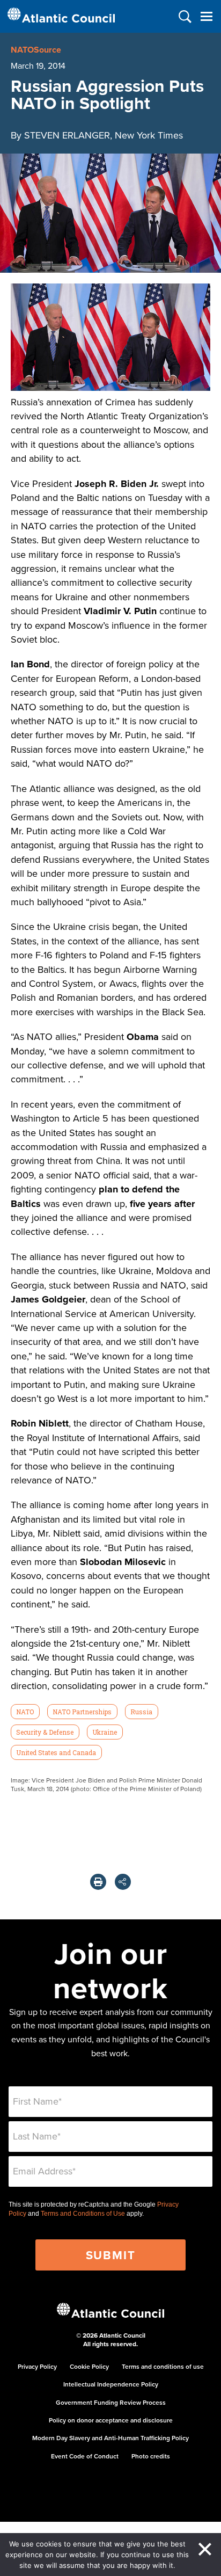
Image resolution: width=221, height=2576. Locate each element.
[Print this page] (98, 1882)
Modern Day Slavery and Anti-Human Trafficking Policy (110, 2438)
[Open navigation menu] (206, 16)
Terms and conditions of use (163, 2366)
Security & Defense (45, 1732)
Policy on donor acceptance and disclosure (111, 2420)
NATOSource (36, 50)
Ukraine (105, 1732)
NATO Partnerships (82, 1712)
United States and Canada (56, 1752)
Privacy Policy (37, 2366)
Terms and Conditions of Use (83, 2214)
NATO (25, 1712)
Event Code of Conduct (85, 2456)
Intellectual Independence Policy (111, 2384)
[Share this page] (123, 1882)
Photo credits (151, 2456)
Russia (141, 1712)
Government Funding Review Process (111, 2402)
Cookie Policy (89, 2366)
